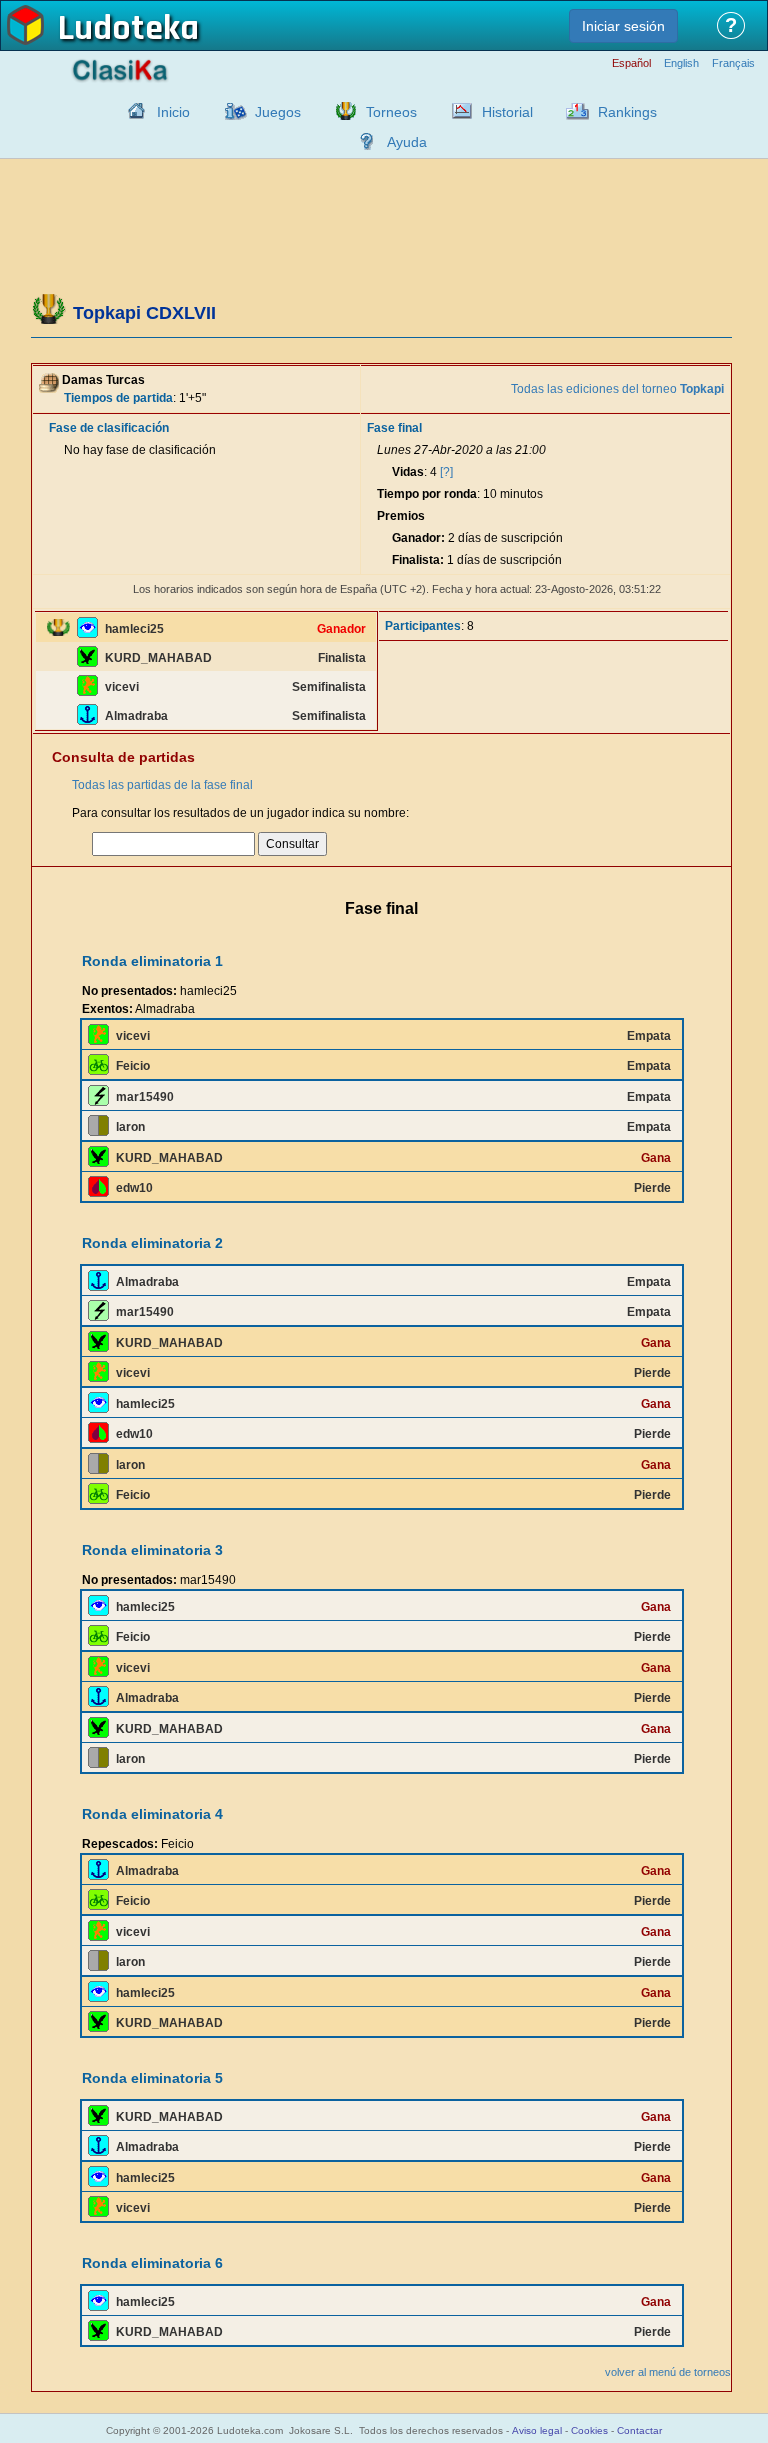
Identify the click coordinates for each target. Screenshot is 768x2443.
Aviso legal (537, 2430)
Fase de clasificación (109, 428)
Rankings (627, 112)
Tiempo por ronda (427, 494)
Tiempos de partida (118, 398)
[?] (446, 472)
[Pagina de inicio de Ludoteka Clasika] (132, 111)
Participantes (423, 626)
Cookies (589, 2430)
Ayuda (407, 142)
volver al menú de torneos (668, 2372)
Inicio (173, 112)
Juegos (278, 112)
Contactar (639, 2430)
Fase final (394, 428)
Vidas (408, 472)
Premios (401, 516)
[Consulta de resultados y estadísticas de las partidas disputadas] (457, 111)
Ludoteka (128, 29)
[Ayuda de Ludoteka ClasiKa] (362, 141)
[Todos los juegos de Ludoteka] (230, 111)
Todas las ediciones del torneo (617, 389)
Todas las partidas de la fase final (162, 785)
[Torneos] (341, 111)
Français (733, 63)
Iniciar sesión (623, 26)
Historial (507, 112)
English (681, 63)
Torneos (391, 112)
